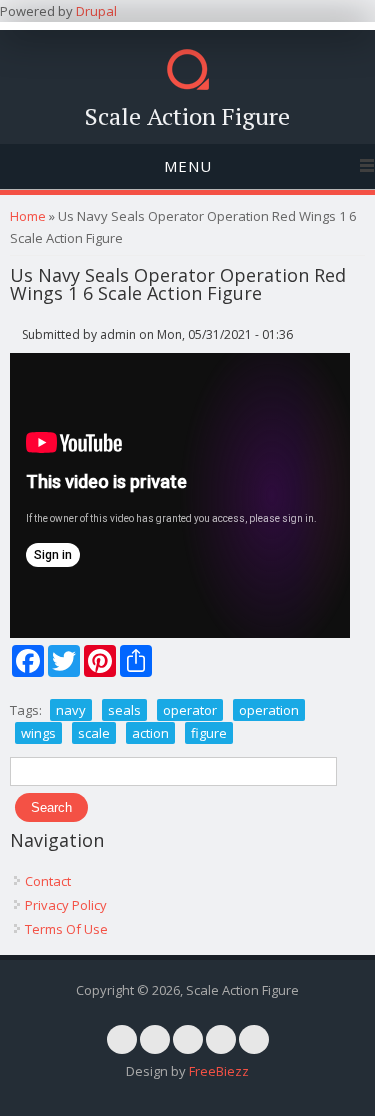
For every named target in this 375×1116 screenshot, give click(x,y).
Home (28, 216)
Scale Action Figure (187, 116)
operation (269, 710)
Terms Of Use (66, 929)
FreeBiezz (219, 1071)
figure (209, 733)
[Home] (188, 85)
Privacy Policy (66, 905)
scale (94, 733)
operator (190, 710)
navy (71, 710)
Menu (188, 166)
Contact (48, 881)
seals (124, 710)
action (150, 733)
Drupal (96, 11)
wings (38, 733)
